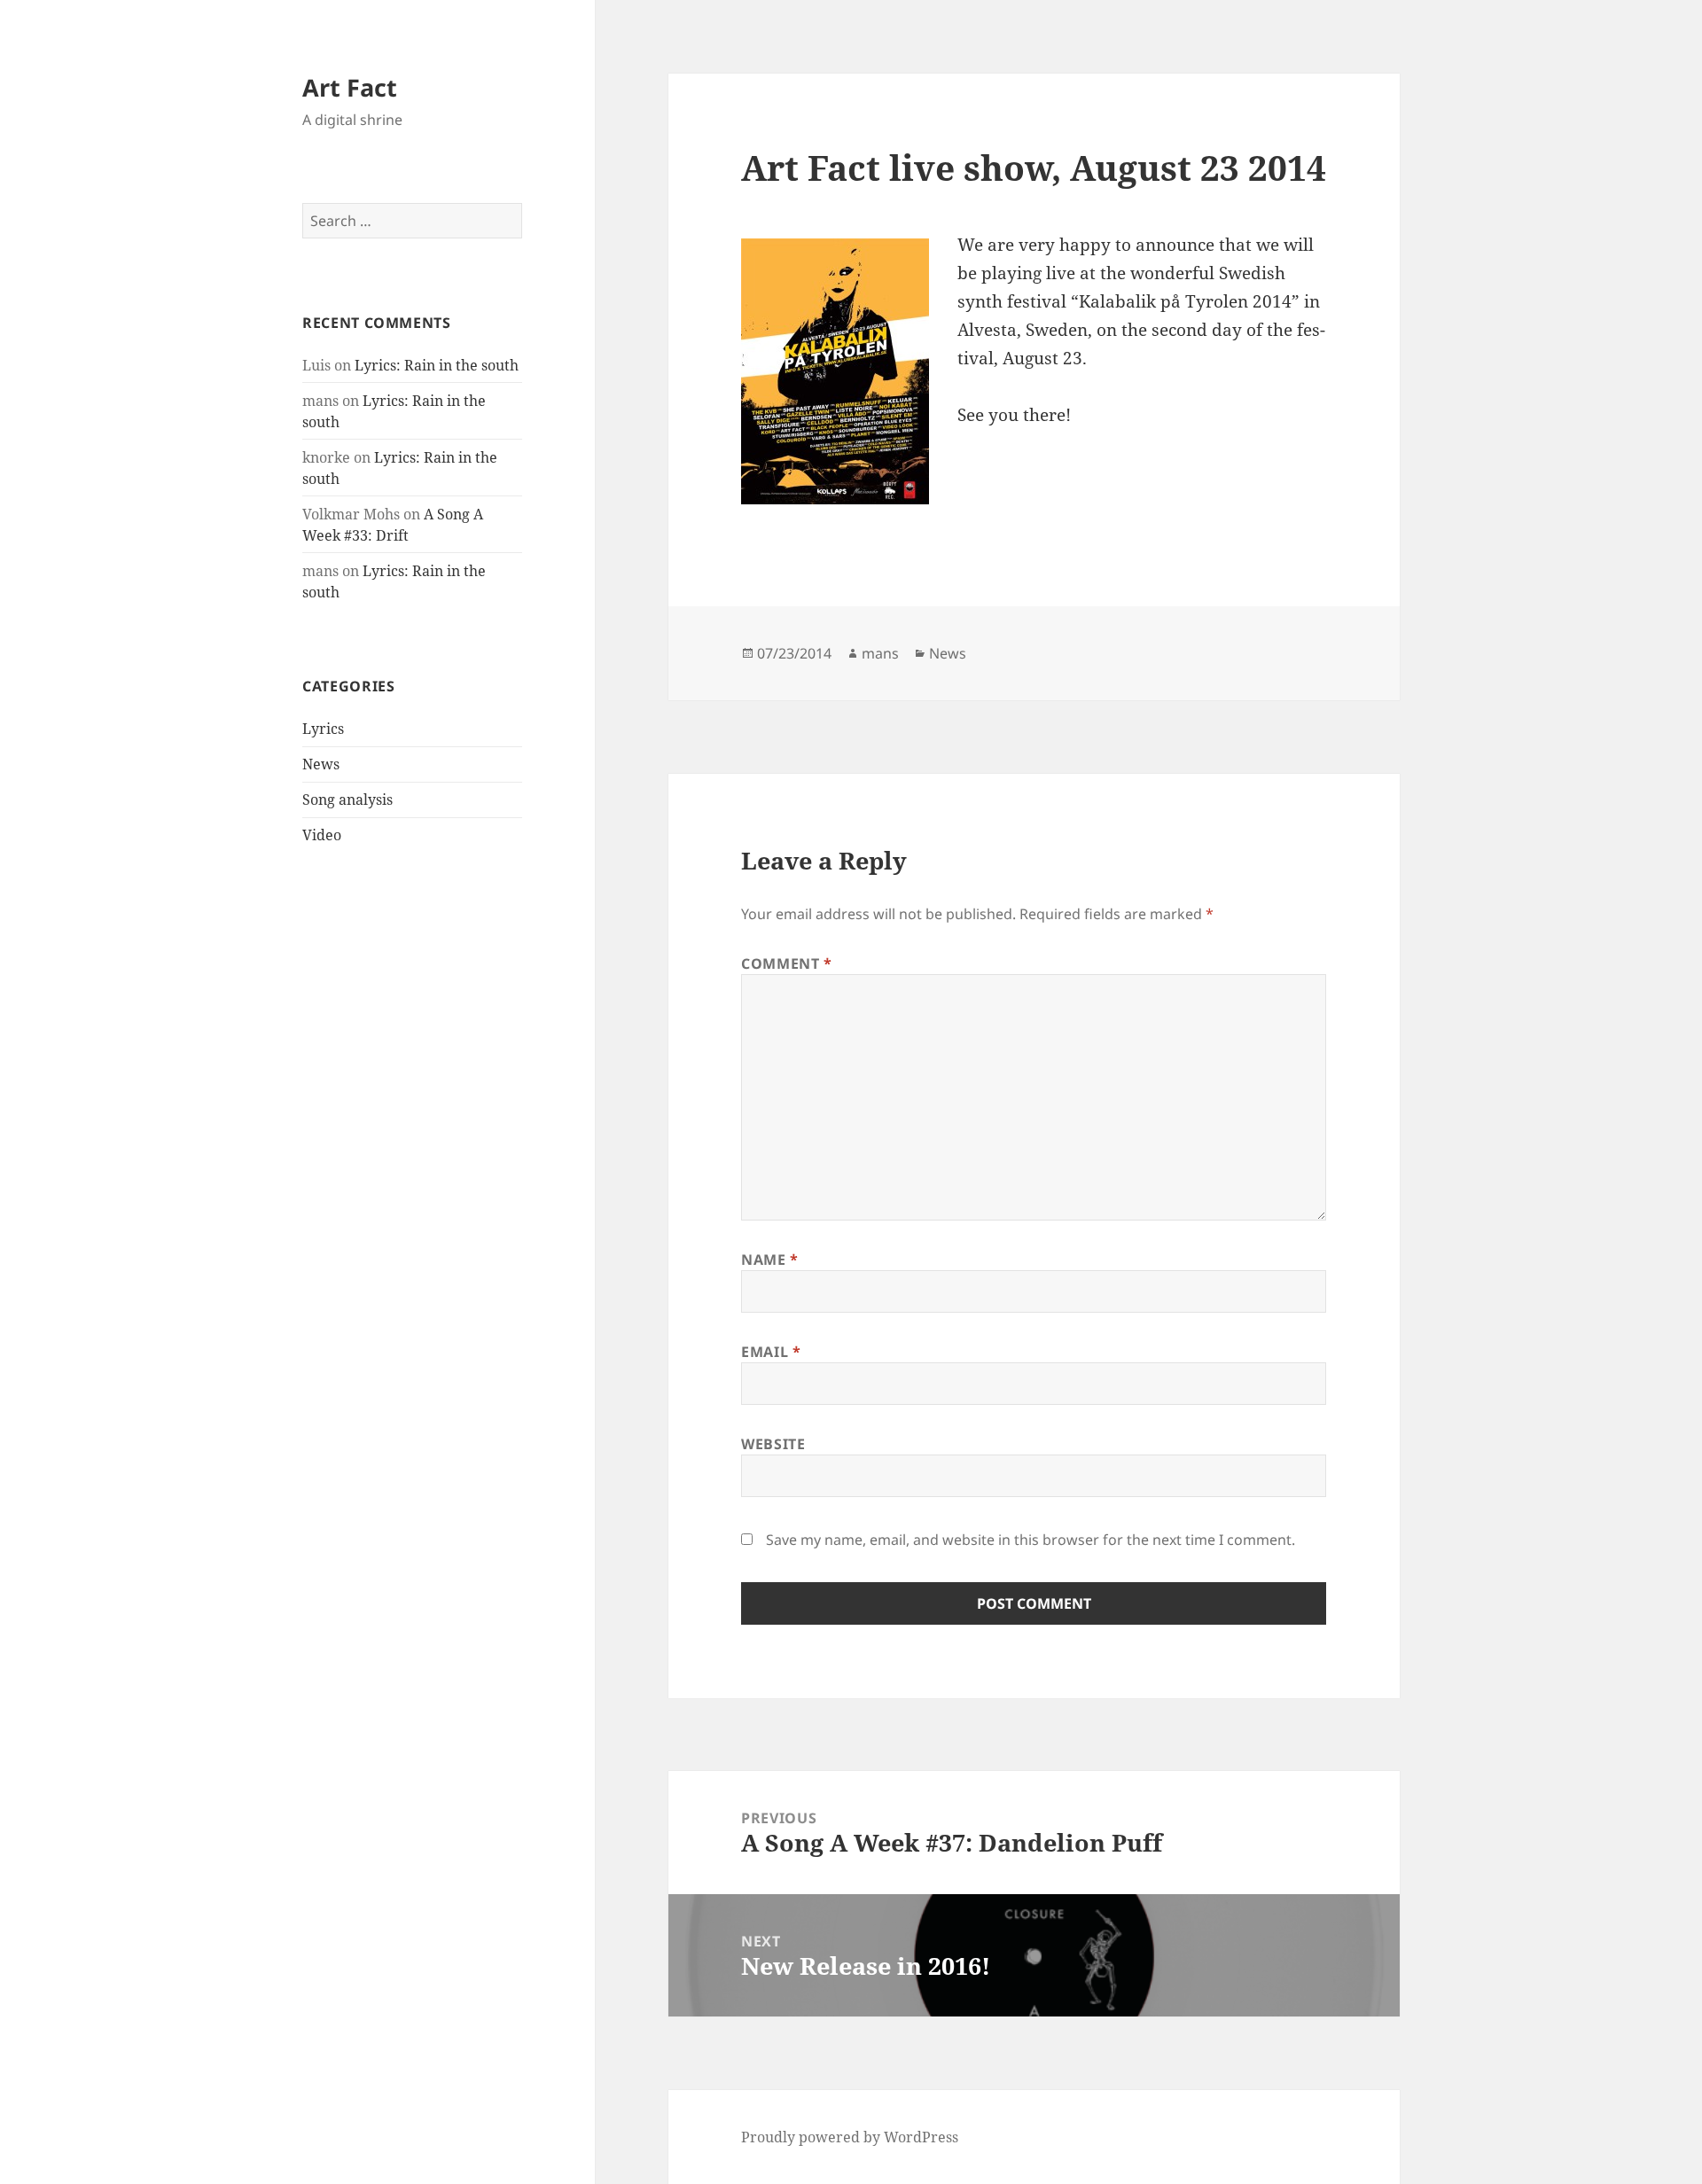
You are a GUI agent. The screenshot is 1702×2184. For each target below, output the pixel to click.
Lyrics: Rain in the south (437, 365)
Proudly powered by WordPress (850, 2137)
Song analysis (347, 799)
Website (773, 1444)
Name (770, 1260)
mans (880, 653)
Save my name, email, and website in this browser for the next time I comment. (1031, 1540)
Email (771, 1352)
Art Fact (350, 87)
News (321, 764)
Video (322, 835)
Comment (787, 963)
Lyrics (323, 729)
